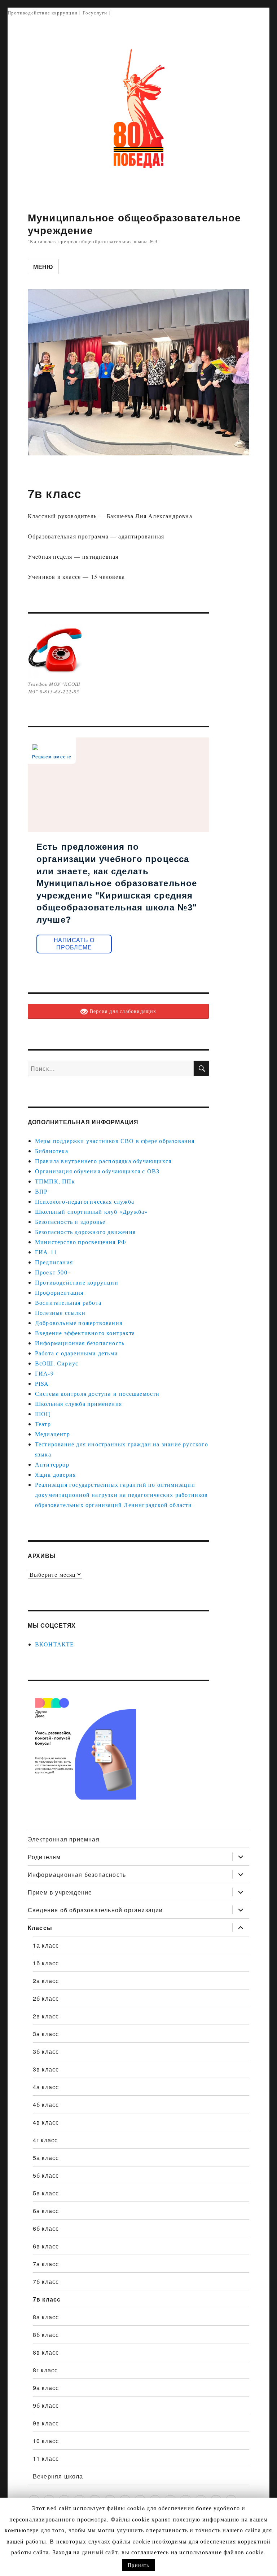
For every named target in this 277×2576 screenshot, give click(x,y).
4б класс (46, 2105)
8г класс (45, 2370)
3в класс (46, 2069)
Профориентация (59, 1292)
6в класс (46, 2246)
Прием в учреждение (60, 1892)
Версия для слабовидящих (122, 1011)
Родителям (44, 1857)
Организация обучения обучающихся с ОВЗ (97, 1171)
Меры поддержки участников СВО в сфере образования (115, 1141)
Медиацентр (52, 1434)
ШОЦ (43, 1414)
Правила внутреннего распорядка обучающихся (103, 1161)
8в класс (46, 2352)
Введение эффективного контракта (85, 1333)
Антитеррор (52, 1464)
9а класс (46, 2388)
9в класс (46, 2423)
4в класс (46, 2122)
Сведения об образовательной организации (95, 1910)
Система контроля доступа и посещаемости (97, 1393)
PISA (42, 1383)
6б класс (46, 2228)
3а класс (46, 2034)
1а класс (46, 1945)
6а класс (46, 2211)
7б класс (46, 2281)
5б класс (46, 2175)
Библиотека (52, 1151)
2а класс (46, 1981)
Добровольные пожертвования (79, 1323)
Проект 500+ (53, 1272)
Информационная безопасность (80, 1343)
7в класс (47, 2299)
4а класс (46, 2087)
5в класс (46, 2193)
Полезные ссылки (60, 1313)
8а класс (46, 2317)
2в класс (46, 2016)
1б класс (46, 1963)
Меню (43, 267)
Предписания (54, 1262)
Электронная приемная (64, 1839)
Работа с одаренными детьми (76, 1353)
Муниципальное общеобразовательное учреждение (135, 224)
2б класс (46, 1998)
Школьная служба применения (78, 1404)
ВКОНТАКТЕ (55, 1644)
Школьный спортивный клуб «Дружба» (91, 1211)
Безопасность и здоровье (70, 1222)
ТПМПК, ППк (55, 1181)
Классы (40, 1928)
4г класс (45, 2140)
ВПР (41, 1191)
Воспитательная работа (68, 1302)
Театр (43, 1424)
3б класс (46, 2051)
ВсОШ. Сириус (57, 1363)
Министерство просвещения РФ (81, 1242)
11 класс (46, 2458)
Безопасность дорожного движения (85, 1232)
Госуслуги (95, 13)
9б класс (46, 2405)
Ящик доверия (55, 1474)
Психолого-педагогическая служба (85, 1201)
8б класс (46, 2335)
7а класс (46, 2264)
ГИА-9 (44, 1373)
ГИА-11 (46, 1252)
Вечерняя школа (58, 2476)
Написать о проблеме (74, 944)
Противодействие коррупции (43, 13)
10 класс (46, 2441)
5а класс (46, 2158)
